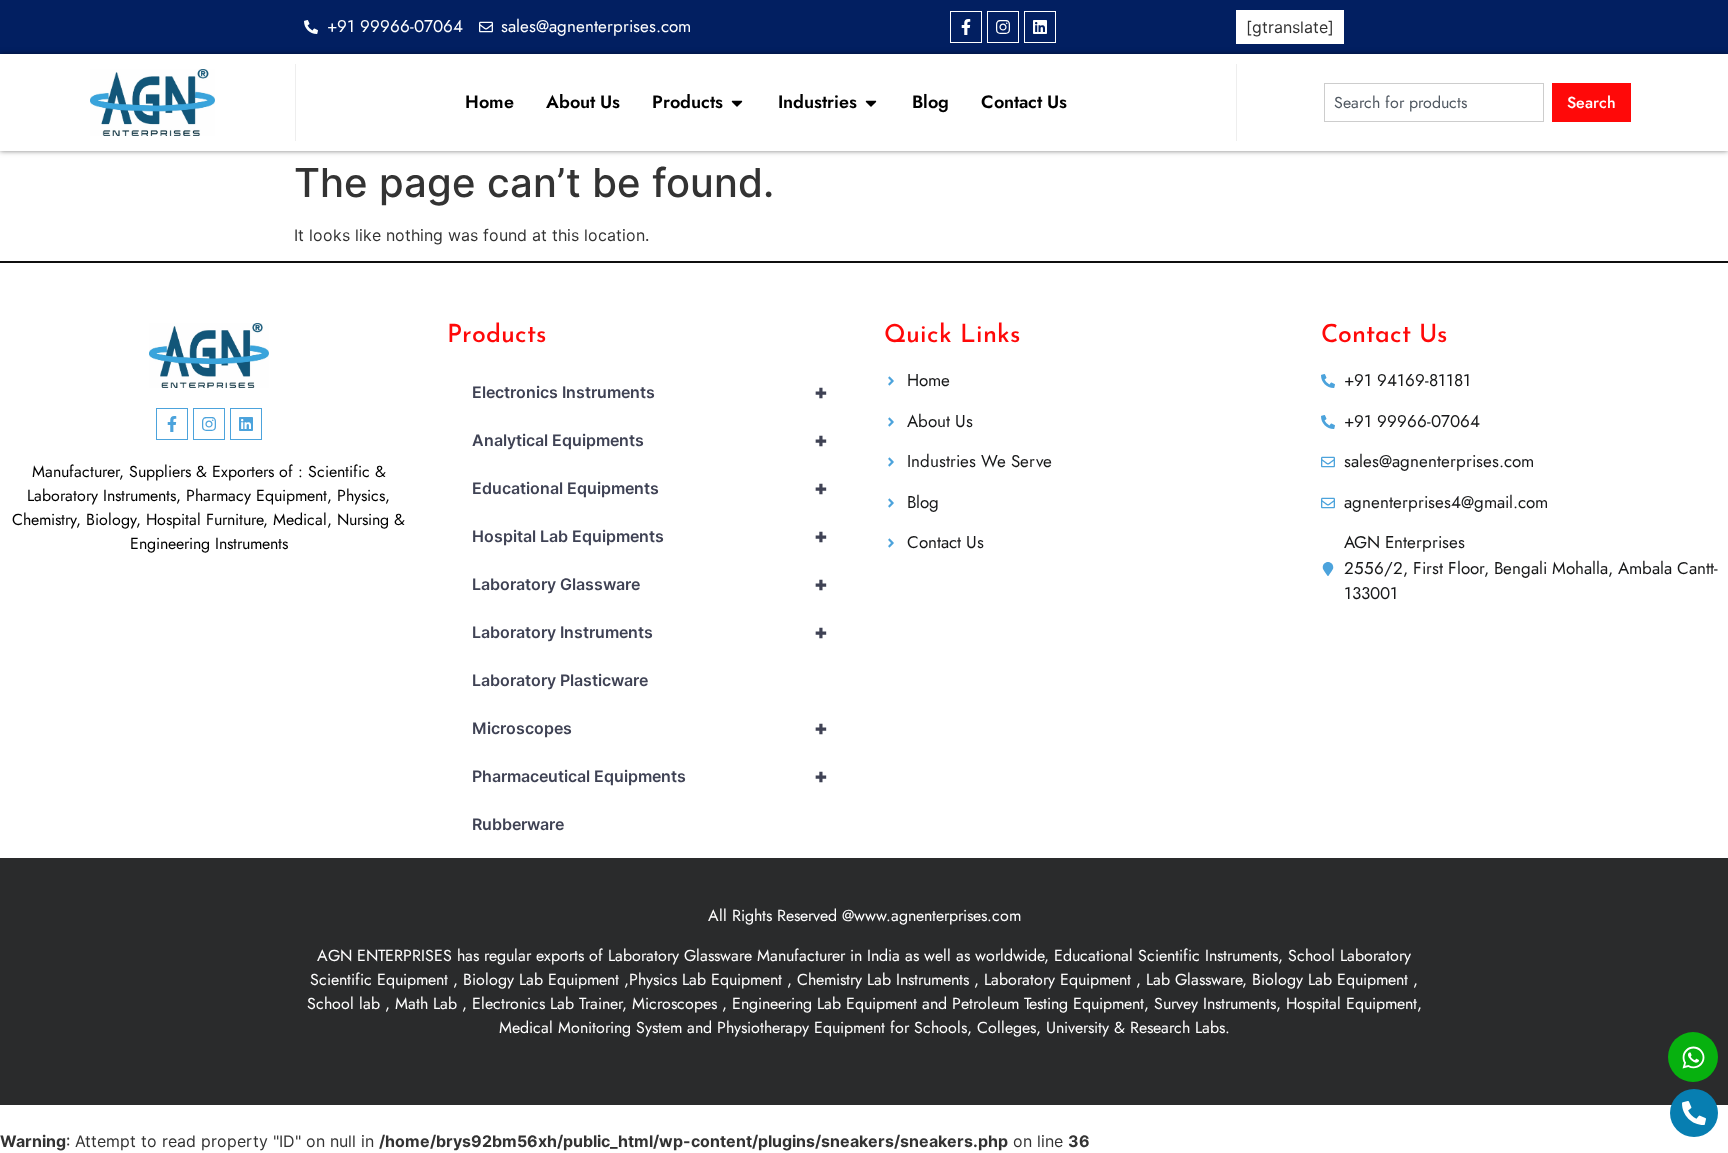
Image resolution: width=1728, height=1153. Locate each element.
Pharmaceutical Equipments (650, 776)
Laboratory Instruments (650, 632)
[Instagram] (1003, 27)
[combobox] (1433, 102)
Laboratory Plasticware (560, 680)
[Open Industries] (871, 102)
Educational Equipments (650, 488)
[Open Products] (737, 102)
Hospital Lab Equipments (650, 536)
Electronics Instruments (650, 392)
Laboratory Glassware (650, 584)
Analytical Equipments (650, 440)
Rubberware (518, 824)
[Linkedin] (1040, 27)
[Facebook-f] (966, 27)
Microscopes (650, 728)
